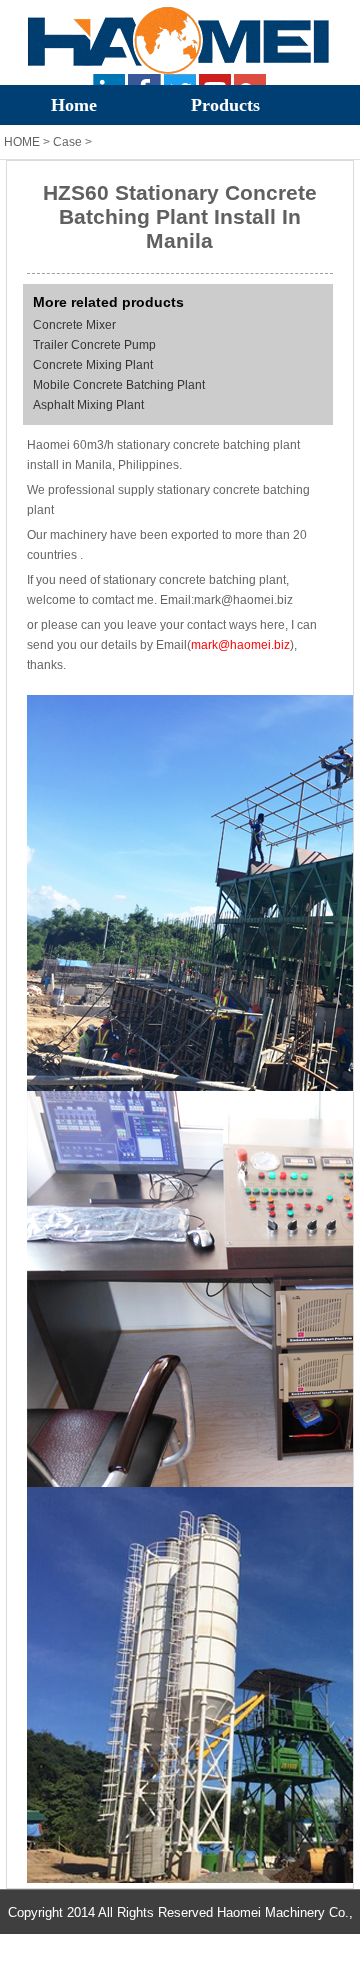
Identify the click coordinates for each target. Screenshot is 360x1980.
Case (67, 142)
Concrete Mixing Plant (93, 365)
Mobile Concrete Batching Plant (119, 385)
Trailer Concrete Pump (94, 345)
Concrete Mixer (74, 325)
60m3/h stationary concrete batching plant (186, 445)
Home (74, 105)
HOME (22, 142)
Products (225, 105)
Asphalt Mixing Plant (88, 405)
